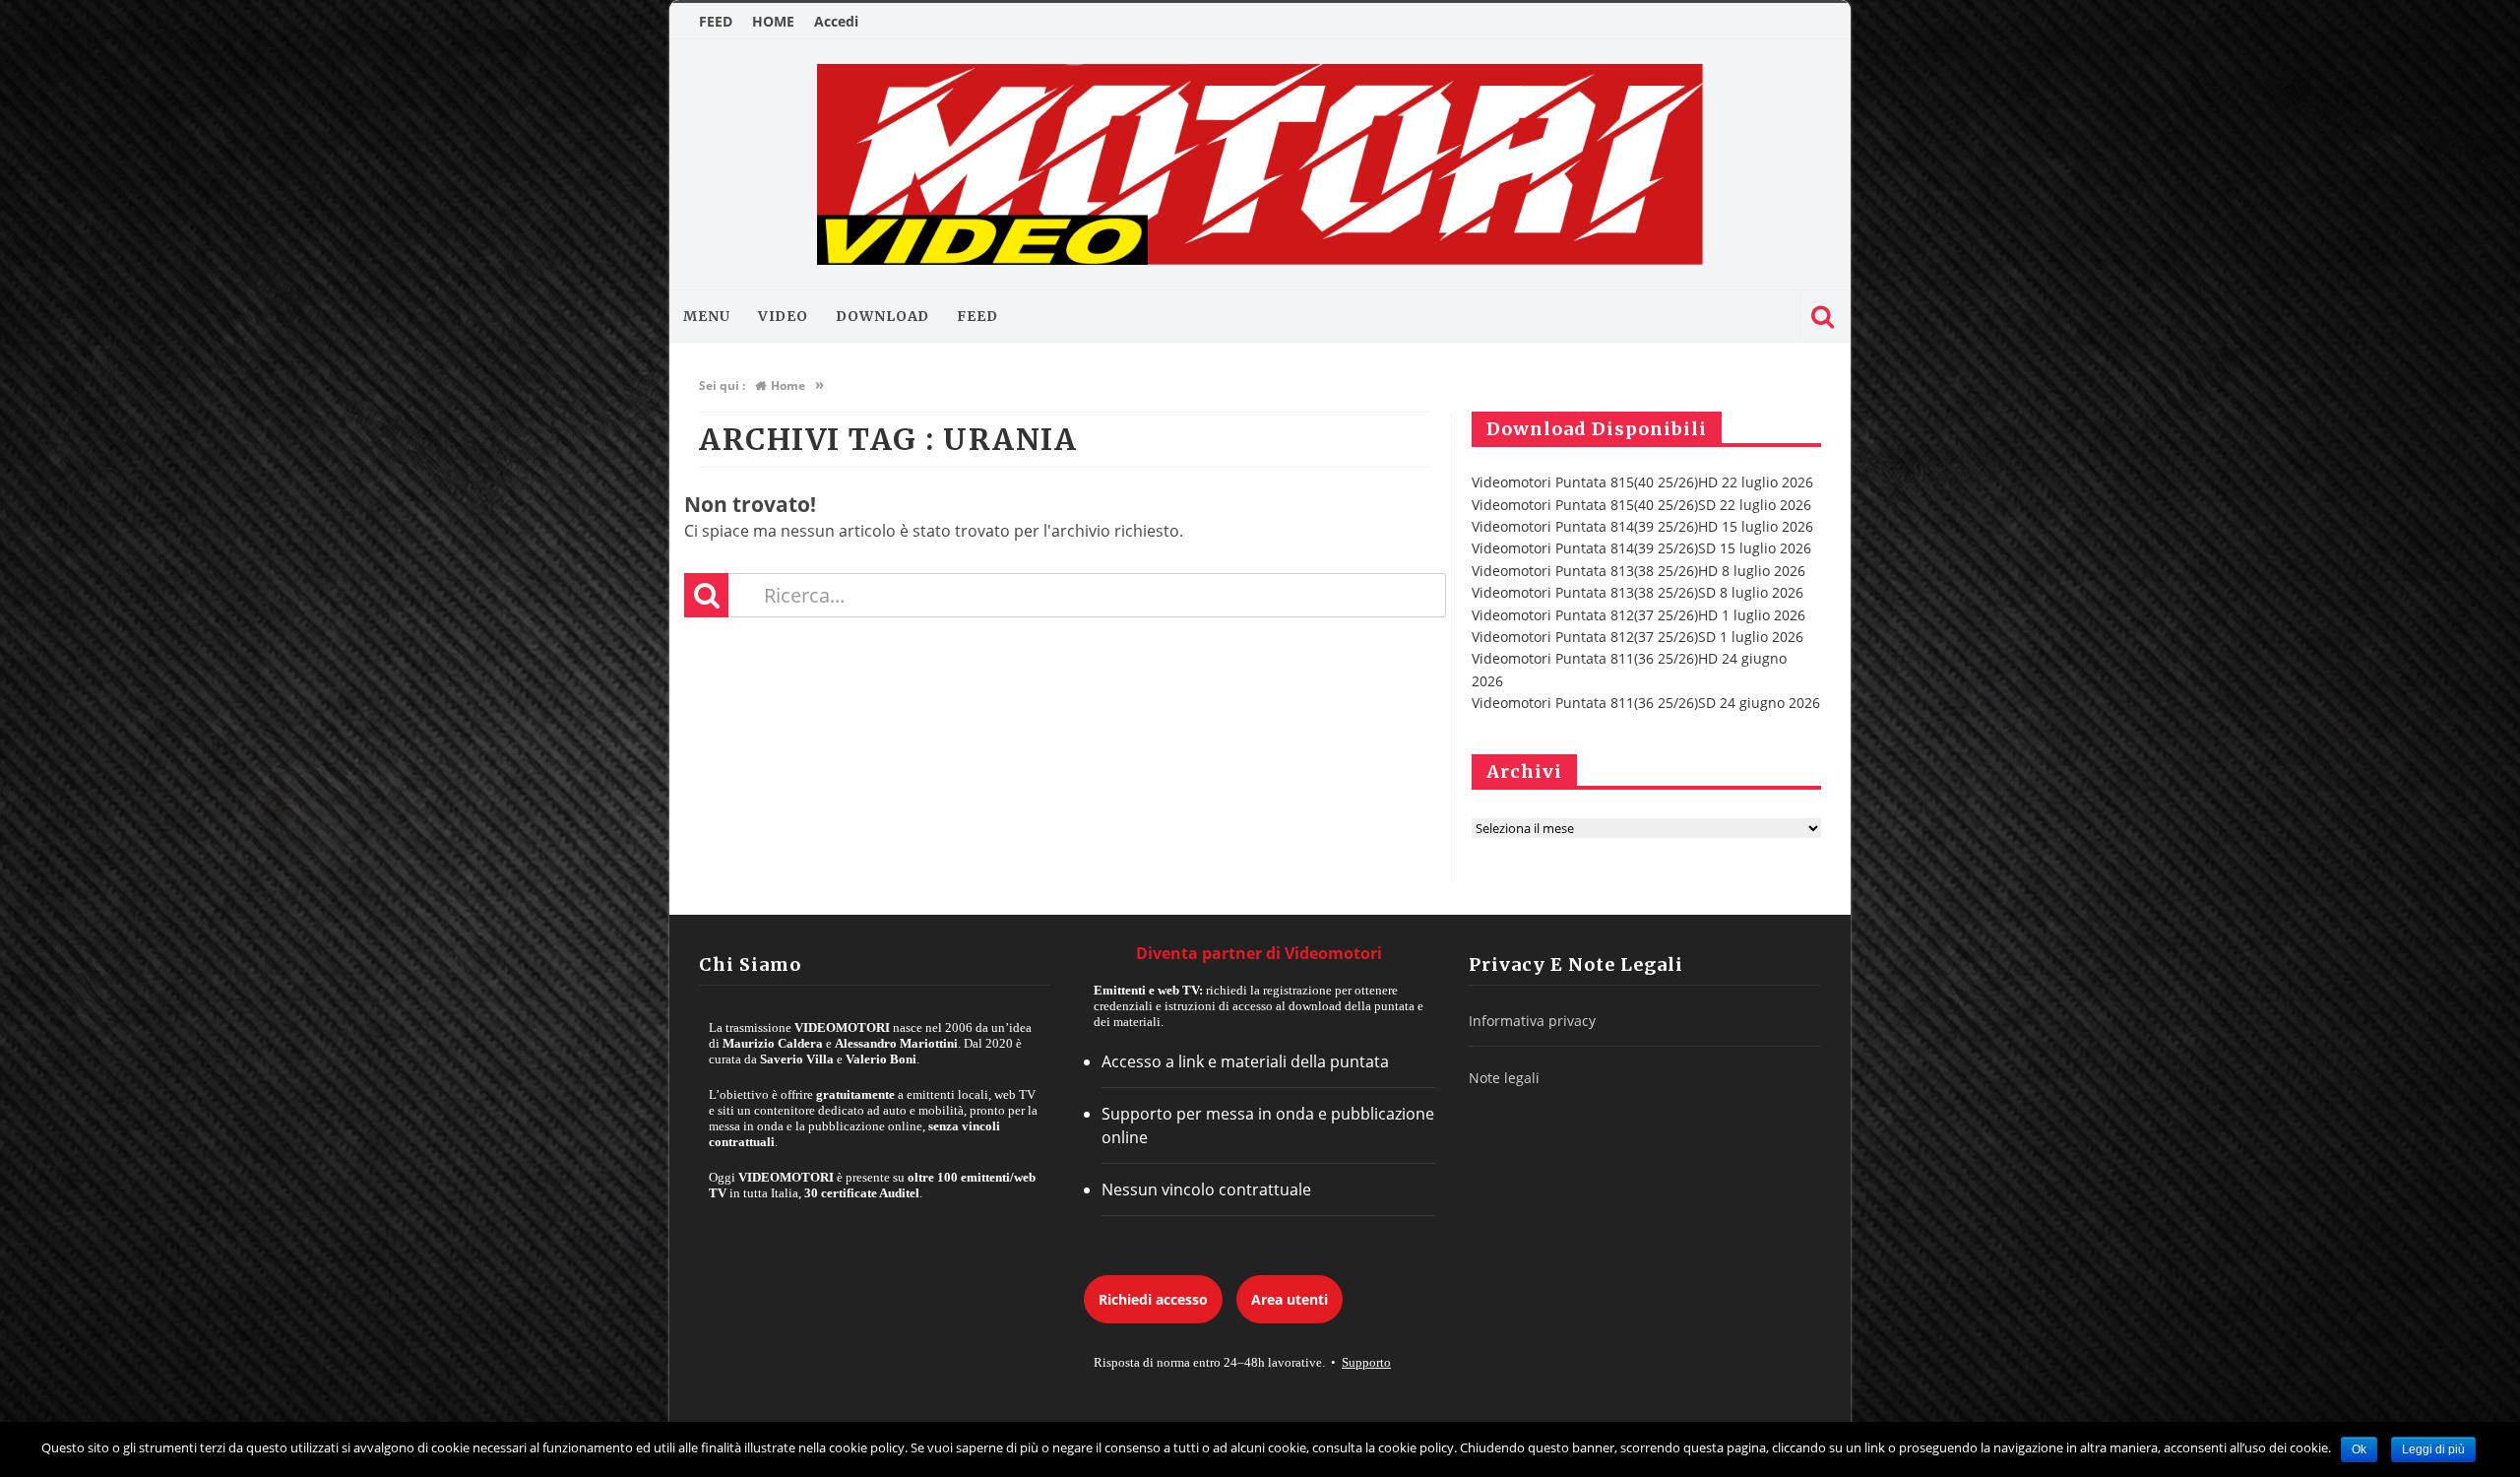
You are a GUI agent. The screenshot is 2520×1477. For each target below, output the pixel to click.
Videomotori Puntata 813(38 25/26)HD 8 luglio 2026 (1638, 571)
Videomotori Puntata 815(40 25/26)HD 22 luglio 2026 (1642, 482)
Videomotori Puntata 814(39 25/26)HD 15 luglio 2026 (1642, 526)
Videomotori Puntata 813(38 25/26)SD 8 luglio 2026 (1638, 592)
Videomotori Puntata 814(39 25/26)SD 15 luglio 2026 (1641, 548)
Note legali (1504, 1078)
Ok (2359, 1449)
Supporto (1366, 1362)
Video (784, 316)
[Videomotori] (1260, 164)
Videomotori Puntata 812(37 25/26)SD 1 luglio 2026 (1638, 637)
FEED (716, 21)
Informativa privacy (1532, 1021)
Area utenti (1290, 1299)
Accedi (836, 21)
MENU (707, 316)
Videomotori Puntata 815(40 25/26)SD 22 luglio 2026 (1641, 505)
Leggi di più (2433, 1449)
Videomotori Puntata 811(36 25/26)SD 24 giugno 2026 (1646, 703)
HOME (773, 21)
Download (882, 316)
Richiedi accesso (1153, 1299)
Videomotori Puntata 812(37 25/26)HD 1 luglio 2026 (1638, 615)
